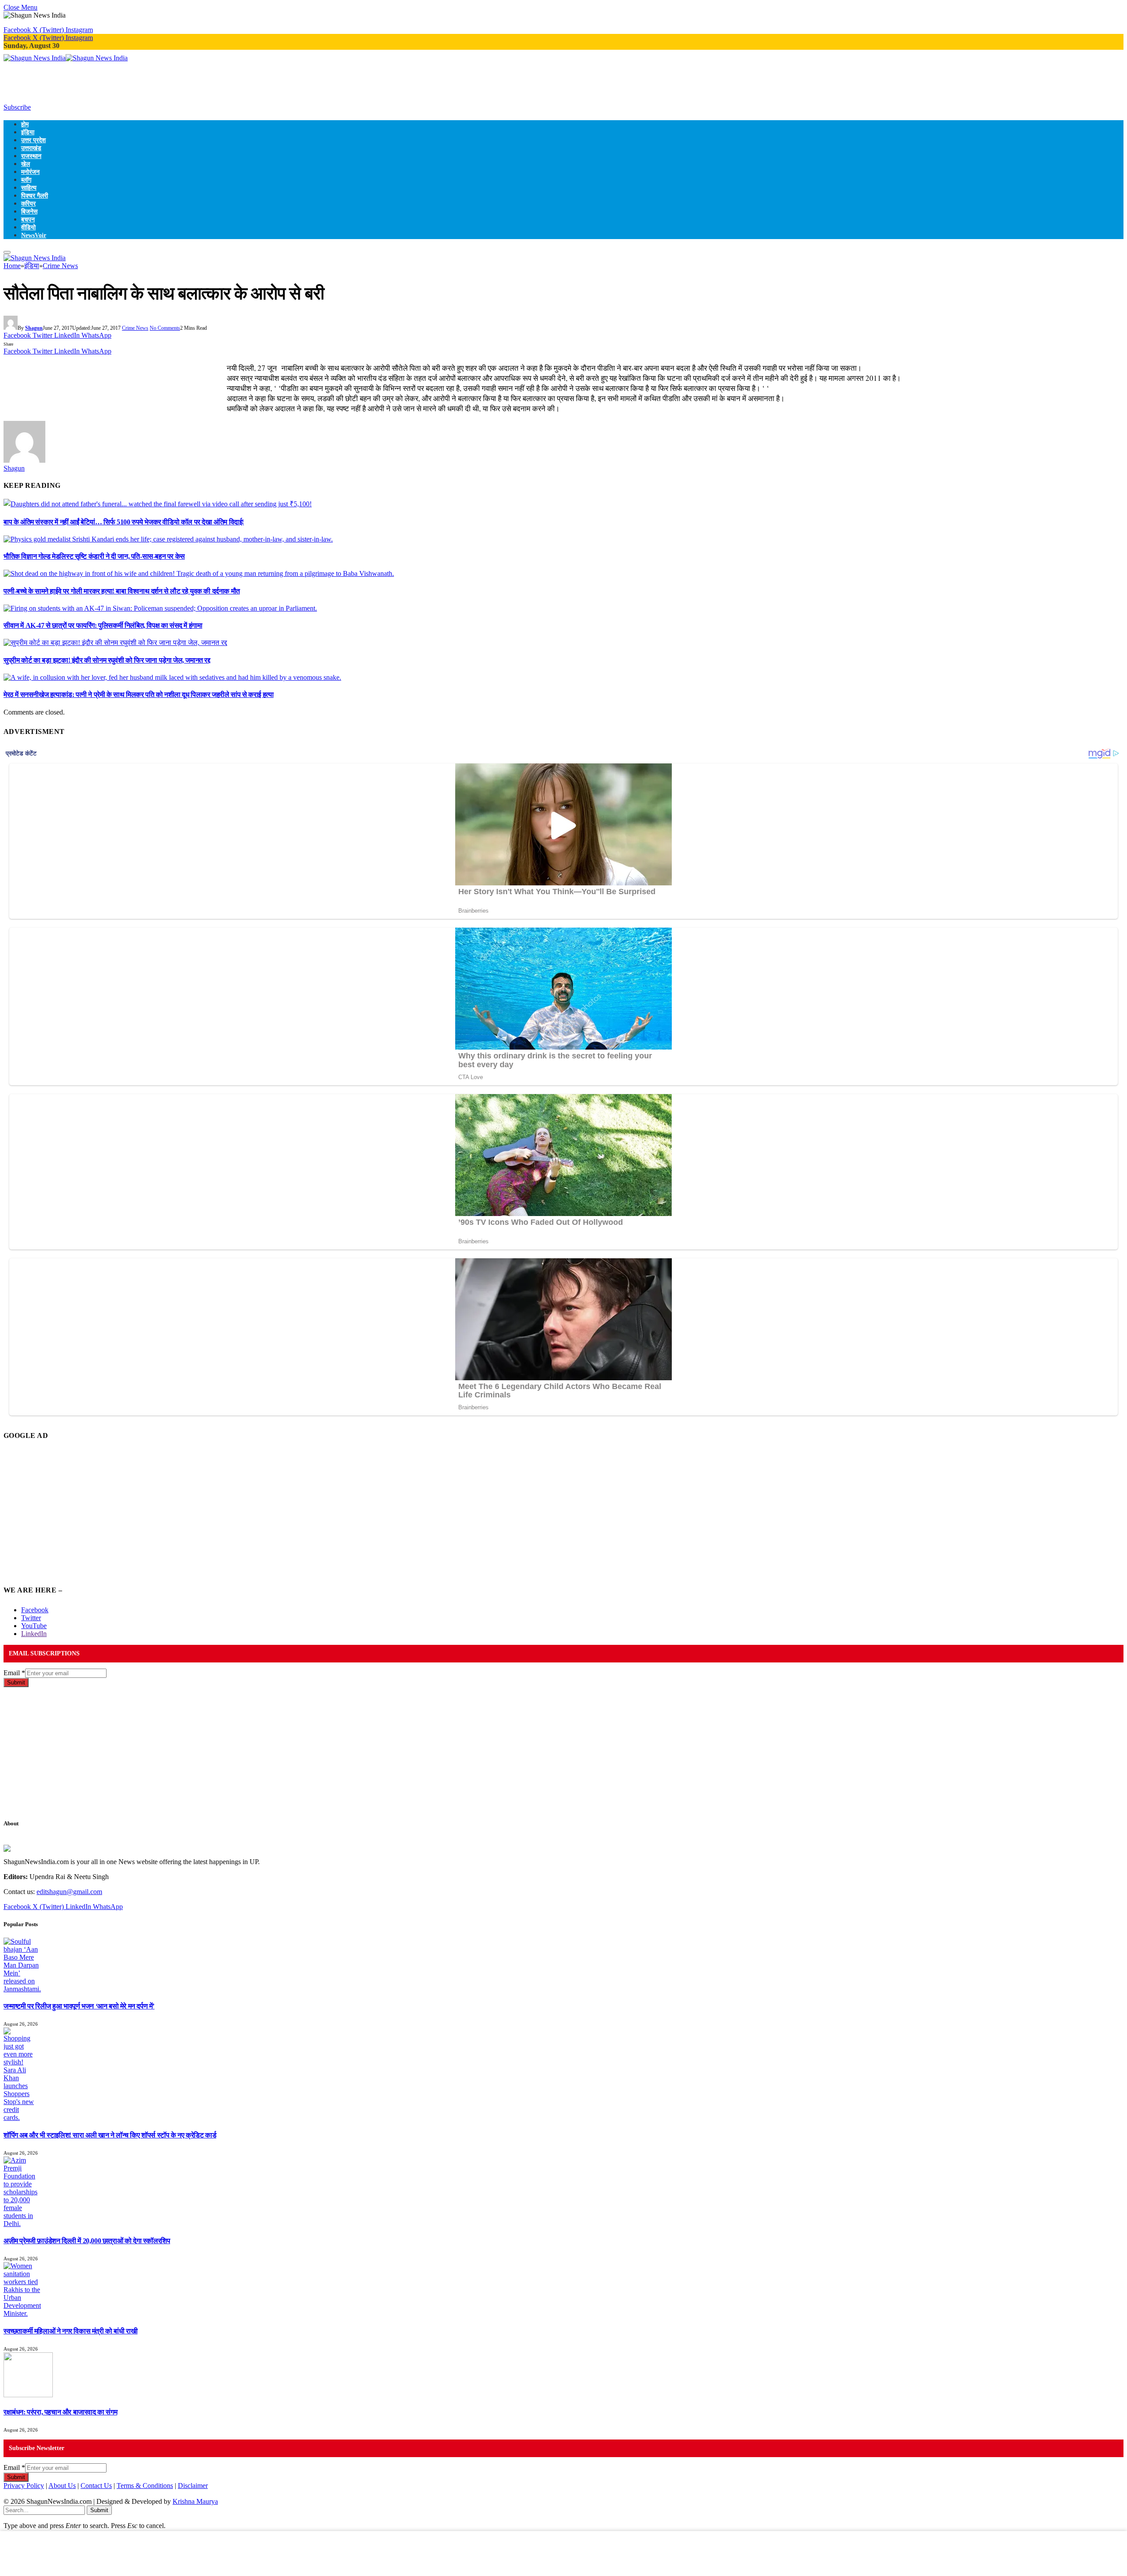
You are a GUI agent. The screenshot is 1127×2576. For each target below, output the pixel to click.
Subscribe (17, 107)
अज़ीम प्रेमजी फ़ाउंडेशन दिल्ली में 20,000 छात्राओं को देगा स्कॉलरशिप (87, 2241)
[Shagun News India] (66, 58)
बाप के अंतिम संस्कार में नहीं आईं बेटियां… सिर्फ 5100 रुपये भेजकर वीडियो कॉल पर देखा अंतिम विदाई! (124, 522)
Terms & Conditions (145, 2486)
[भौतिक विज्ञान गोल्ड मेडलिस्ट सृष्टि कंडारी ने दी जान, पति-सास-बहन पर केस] (168, 539)
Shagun (34, 328)
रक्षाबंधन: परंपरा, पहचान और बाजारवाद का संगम (60, 2412)
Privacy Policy (24, 2486)
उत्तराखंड (31, 148)
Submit (16, 1682)
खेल (26, 164)
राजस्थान (31, 156)
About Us (62, 2486)
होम (25, 124)
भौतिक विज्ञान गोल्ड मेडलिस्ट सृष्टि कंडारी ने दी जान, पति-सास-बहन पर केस (94, 556)
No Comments (165, 328)
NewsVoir (34, 235)
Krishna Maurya (195, 2501)
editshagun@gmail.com (69, 1892)
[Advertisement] (164, 82)
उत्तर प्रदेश (33, 140)
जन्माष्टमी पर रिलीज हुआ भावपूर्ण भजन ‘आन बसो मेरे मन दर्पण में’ (79, 2006)
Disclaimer (193, 2486)
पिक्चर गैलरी (35, 195)
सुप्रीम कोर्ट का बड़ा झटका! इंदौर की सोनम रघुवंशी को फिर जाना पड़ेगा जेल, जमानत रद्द (107, 660)
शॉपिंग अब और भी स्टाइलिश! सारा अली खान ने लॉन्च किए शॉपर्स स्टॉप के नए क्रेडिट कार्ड (110, 2135)
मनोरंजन (30, 172)
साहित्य (29, 188)
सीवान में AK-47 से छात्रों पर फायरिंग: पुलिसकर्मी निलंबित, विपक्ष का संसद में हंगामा (103, 625)
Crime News (135, 328)
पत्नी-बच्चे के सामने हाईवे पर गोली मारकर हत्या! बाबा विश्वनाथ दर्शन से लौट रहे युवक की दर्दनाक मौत (122, 591)
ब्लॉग (26, 180)
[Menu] (7, 252)
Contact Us (96, 2486)
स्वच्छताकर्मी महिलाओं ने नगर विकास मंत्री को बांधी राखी (70, 2331)
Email (14, 1673)
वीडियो (28, 227)
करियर (28, 203)
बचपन (28, 219)
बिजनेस (29, 211)
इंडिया (28, 132)
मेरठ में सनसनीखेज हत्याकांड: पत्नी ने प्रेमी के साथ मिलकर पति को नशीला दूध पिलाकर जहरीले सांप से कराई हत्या (138, 695)
